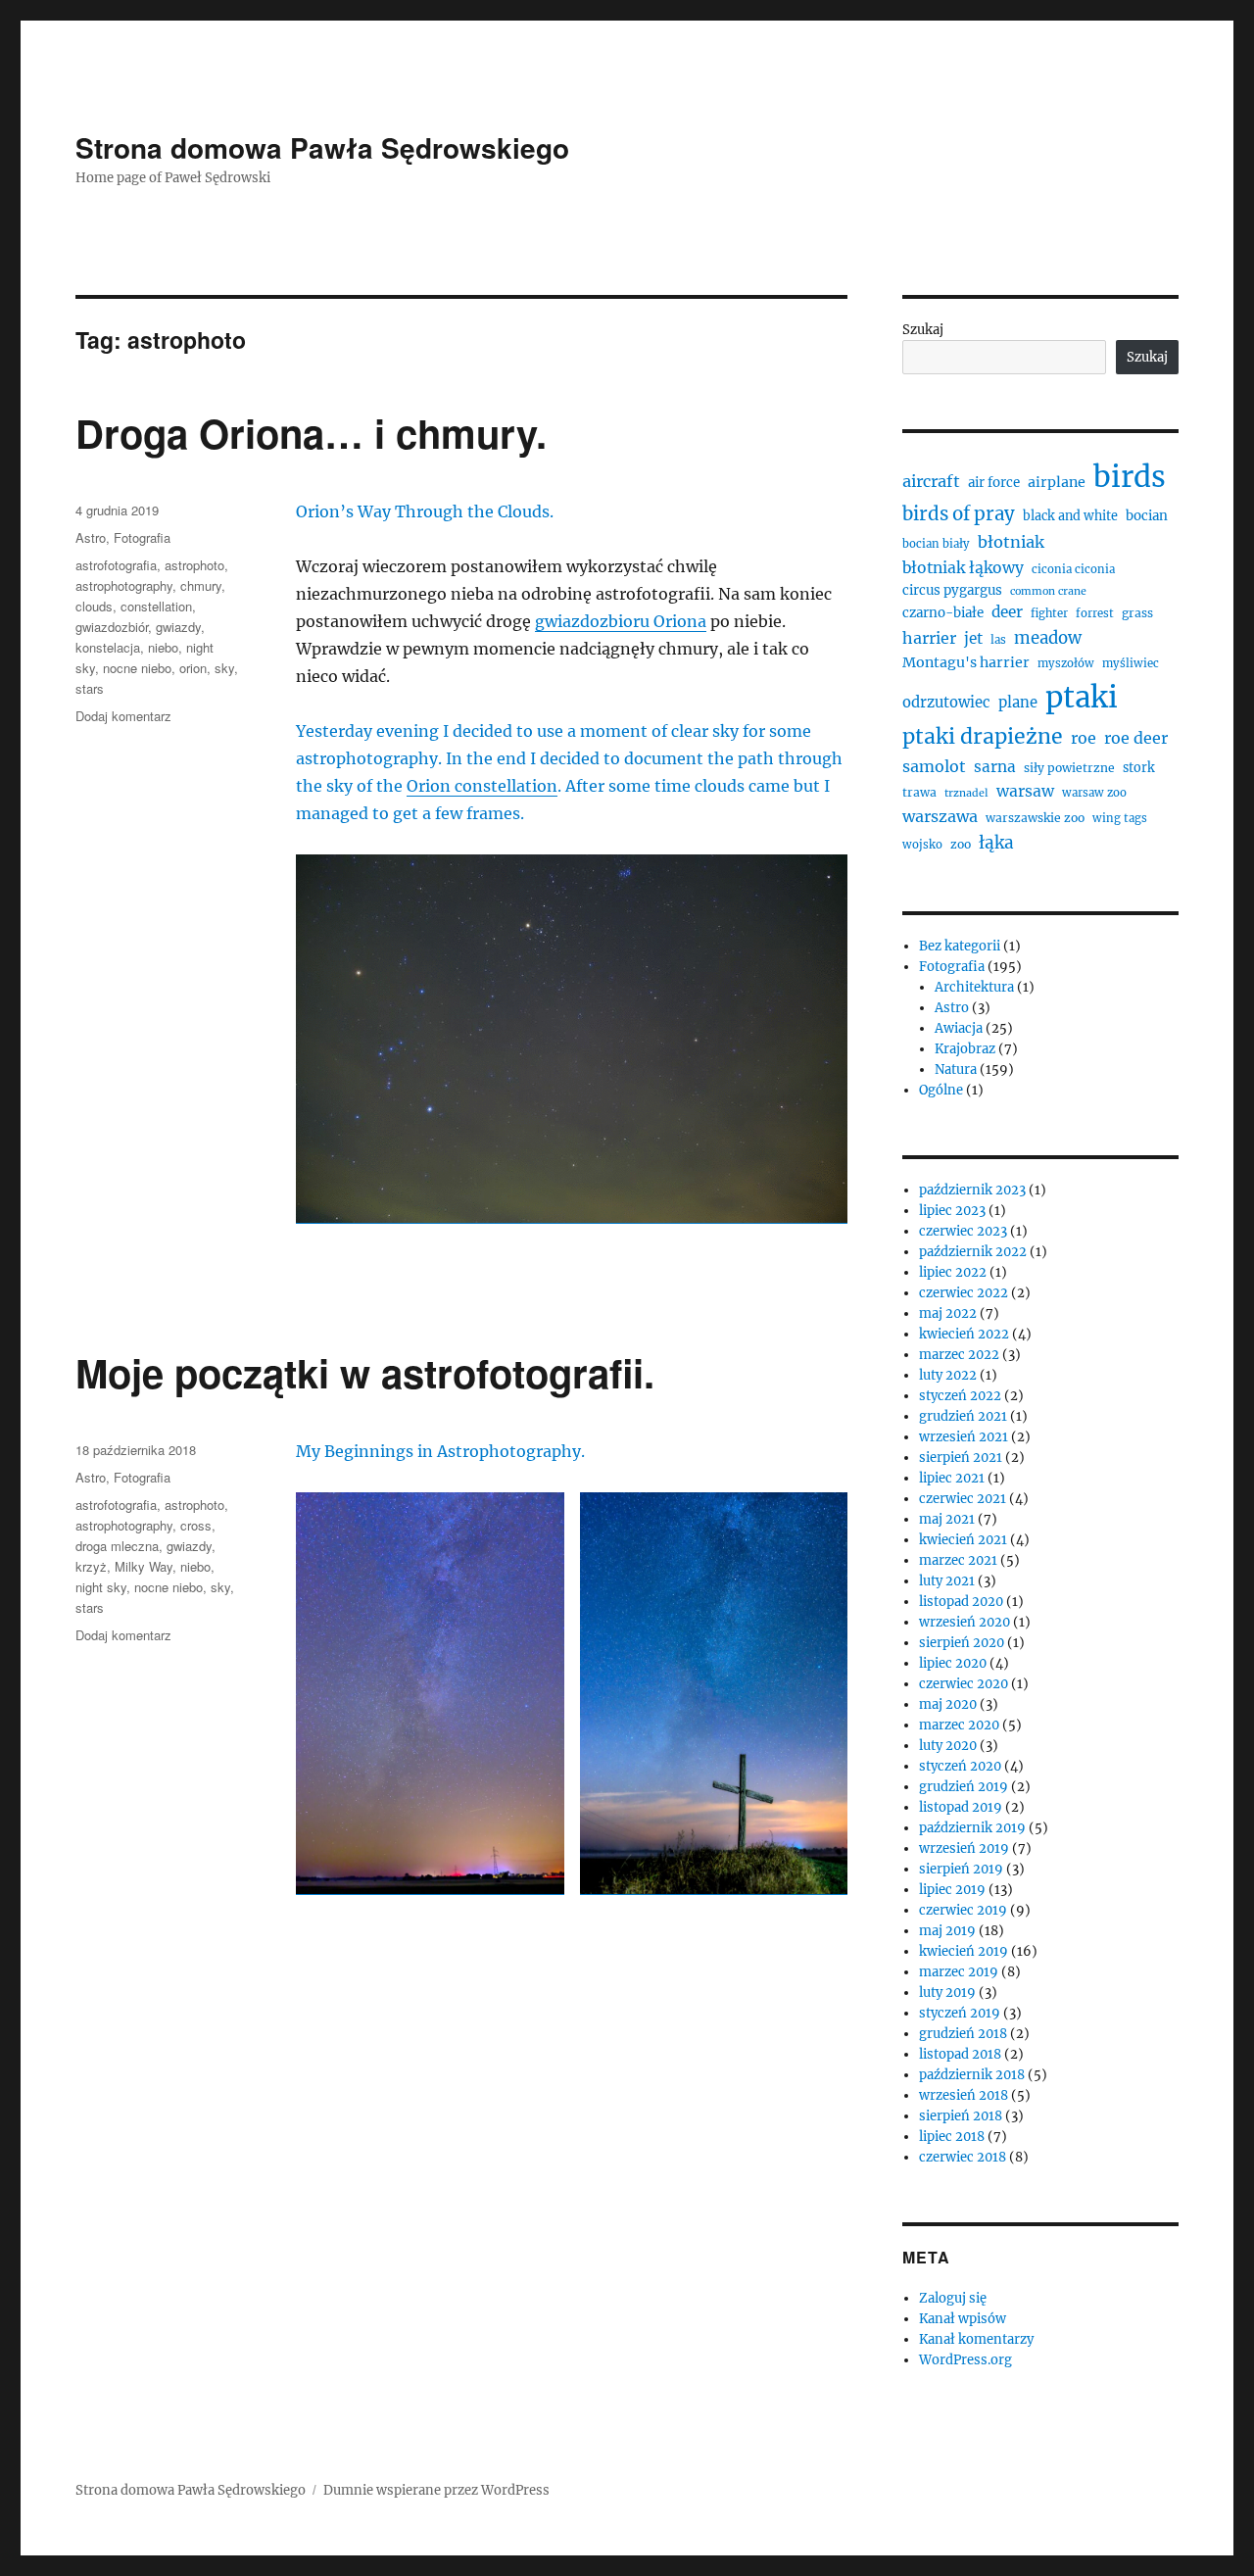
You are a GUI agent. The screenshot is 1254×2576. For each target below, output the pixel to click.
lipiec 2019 (952, 1890)
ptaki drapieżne (983, 736)
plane (1018, 702)
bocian (1147, 516)
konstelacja (108, 647)
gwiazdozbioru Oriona (621, 621)
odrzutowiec (946, 702)
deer (1007, 612)
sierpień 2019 (961, 1869)
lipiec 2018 (952, 2137)
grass (1137, 613)
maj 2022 (948, 1313)
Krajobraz (965, 1049)
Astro (91, 537)
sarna (995, 767)
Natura (956, 1069)
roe (1084, 738)
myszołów (1066, 663)
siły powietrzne (1069, 768)
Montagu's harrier (966, 662)
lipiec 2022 (953, 1272)
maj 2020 (948, 1704)
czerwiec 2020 (964, 1684)
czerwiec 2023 (963, 1231)
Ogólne (941, 1090)
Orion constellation (482, 786)
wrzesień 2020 (965, 1622)
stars (90, 688)
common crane (1048, 591)
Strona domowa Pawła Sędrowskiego (322, 147)
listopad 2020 (961, 1602)
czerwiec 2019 (963, 1910)
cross (196, 1525)
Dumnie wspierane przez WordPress (436, 2490)
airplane (1057, 482)
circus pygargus (952, 590)
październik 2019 (972, 1828)
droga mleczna (117, 1546)
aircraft (931, 481)
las (998, 640)
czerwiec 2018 (963, 2157)
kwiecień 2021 (963, 1540)
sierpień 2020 (962, 1643)
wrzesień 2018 (964, 2095)
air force (994, 483)
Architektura (974, 987)
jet (973, 638)
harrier (929, 638)
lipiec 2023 (952, 1211)
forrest (1095, 613)
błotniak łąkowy (963, 568)
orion (193, 668)
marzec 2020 (959, 1725)
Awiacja (959, 1028)
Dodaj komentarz (123, 716)
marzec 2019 (959, 1972)
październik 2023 (972, 1190)
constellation (156, 606)
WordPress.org (965, 2360)
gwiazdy (178, 627)
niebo (163, 647)
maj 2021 (947, 1519)
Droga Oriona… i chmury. (311, 433)
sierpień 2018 (961, 2116)
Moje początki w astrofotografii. (365, 1372)
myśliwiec (1131, 663)
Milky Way (144, 1566)
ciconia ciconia (1073, 569)
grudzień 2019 (964, 1787)
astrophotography (124, 585)
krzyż (91, 1566)
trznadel (966, 793)
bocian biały (936, 544)
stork (1139, 768)
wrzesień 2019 (964, 1848)
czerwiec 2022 (964, 1293)
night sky (101, 1587)
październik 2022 (973, 1252)
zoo (961, 844)
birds (1130, 477)
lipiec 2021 (952, 1478)
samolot (934, 766)
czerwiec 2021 (963, 1499)
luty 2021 (947, 1581)
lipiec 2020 (953, 1663)
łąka (996, 843)
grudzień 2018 (963, 2034)
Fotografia (142, 537)
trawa (919, 792)
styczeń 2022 (960, 1396)
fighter (1049, 613)
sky (224, 668)
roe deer (1136, 738)
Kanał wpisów (963, 2319)
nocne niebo (137, 668)
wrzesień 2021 (964, 1437)
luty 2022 (948, 1375)
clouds (94, 606)
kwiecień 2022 (964, 1334)
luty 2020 (948, 1746)
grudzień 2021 (963, 1416)
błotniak (1011, 542)
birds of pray (959, 514)
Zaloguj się (953, 2298)
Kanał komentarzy (976, 2339)
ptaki (1082, 697)
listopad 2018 (960, 2054)
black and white (1070, 516)
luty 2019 (947, 1993)
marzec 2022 (959, 1355)
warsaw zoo (1094, 793)
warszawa (940, 816)
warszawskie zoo (1035, 818)
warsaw (1025, 791)
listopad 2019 (961, 1807)
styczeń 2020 (960, 1766)
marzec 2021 (958, 1560)
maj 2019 (947, 1931)
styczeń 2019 (960, 2013)
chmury (201, 585)
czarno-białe (943, 613)
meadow (1048, 638)
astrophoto (194, 565)
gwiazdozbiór (112, 627)
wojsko (922, 845)
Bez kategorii (960, 946)
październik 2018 (972, 2075)
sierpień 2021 (961, 1458)
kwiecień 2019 (964, 1951)
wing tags (1120, 818)
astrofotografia (116, 565)
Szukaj (923, 330)
